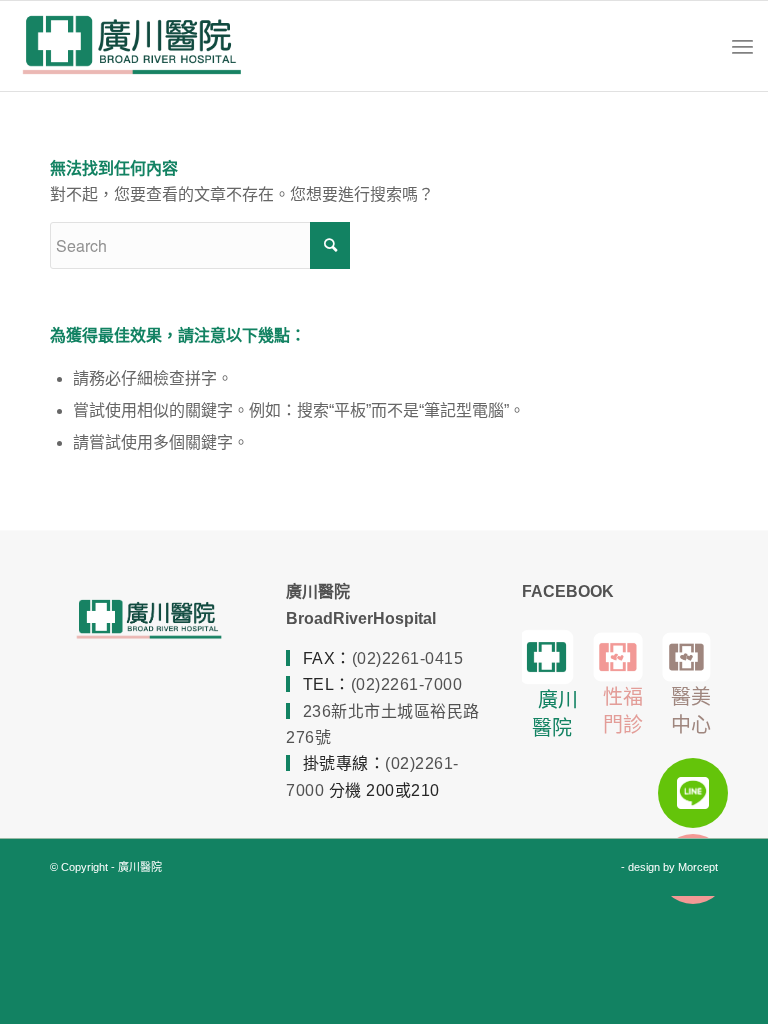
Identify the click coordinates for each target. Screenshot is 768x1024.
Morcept (698, 867)
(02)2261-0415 (408, 658)
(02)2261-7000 (407, 684)
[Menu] (742, 46)
